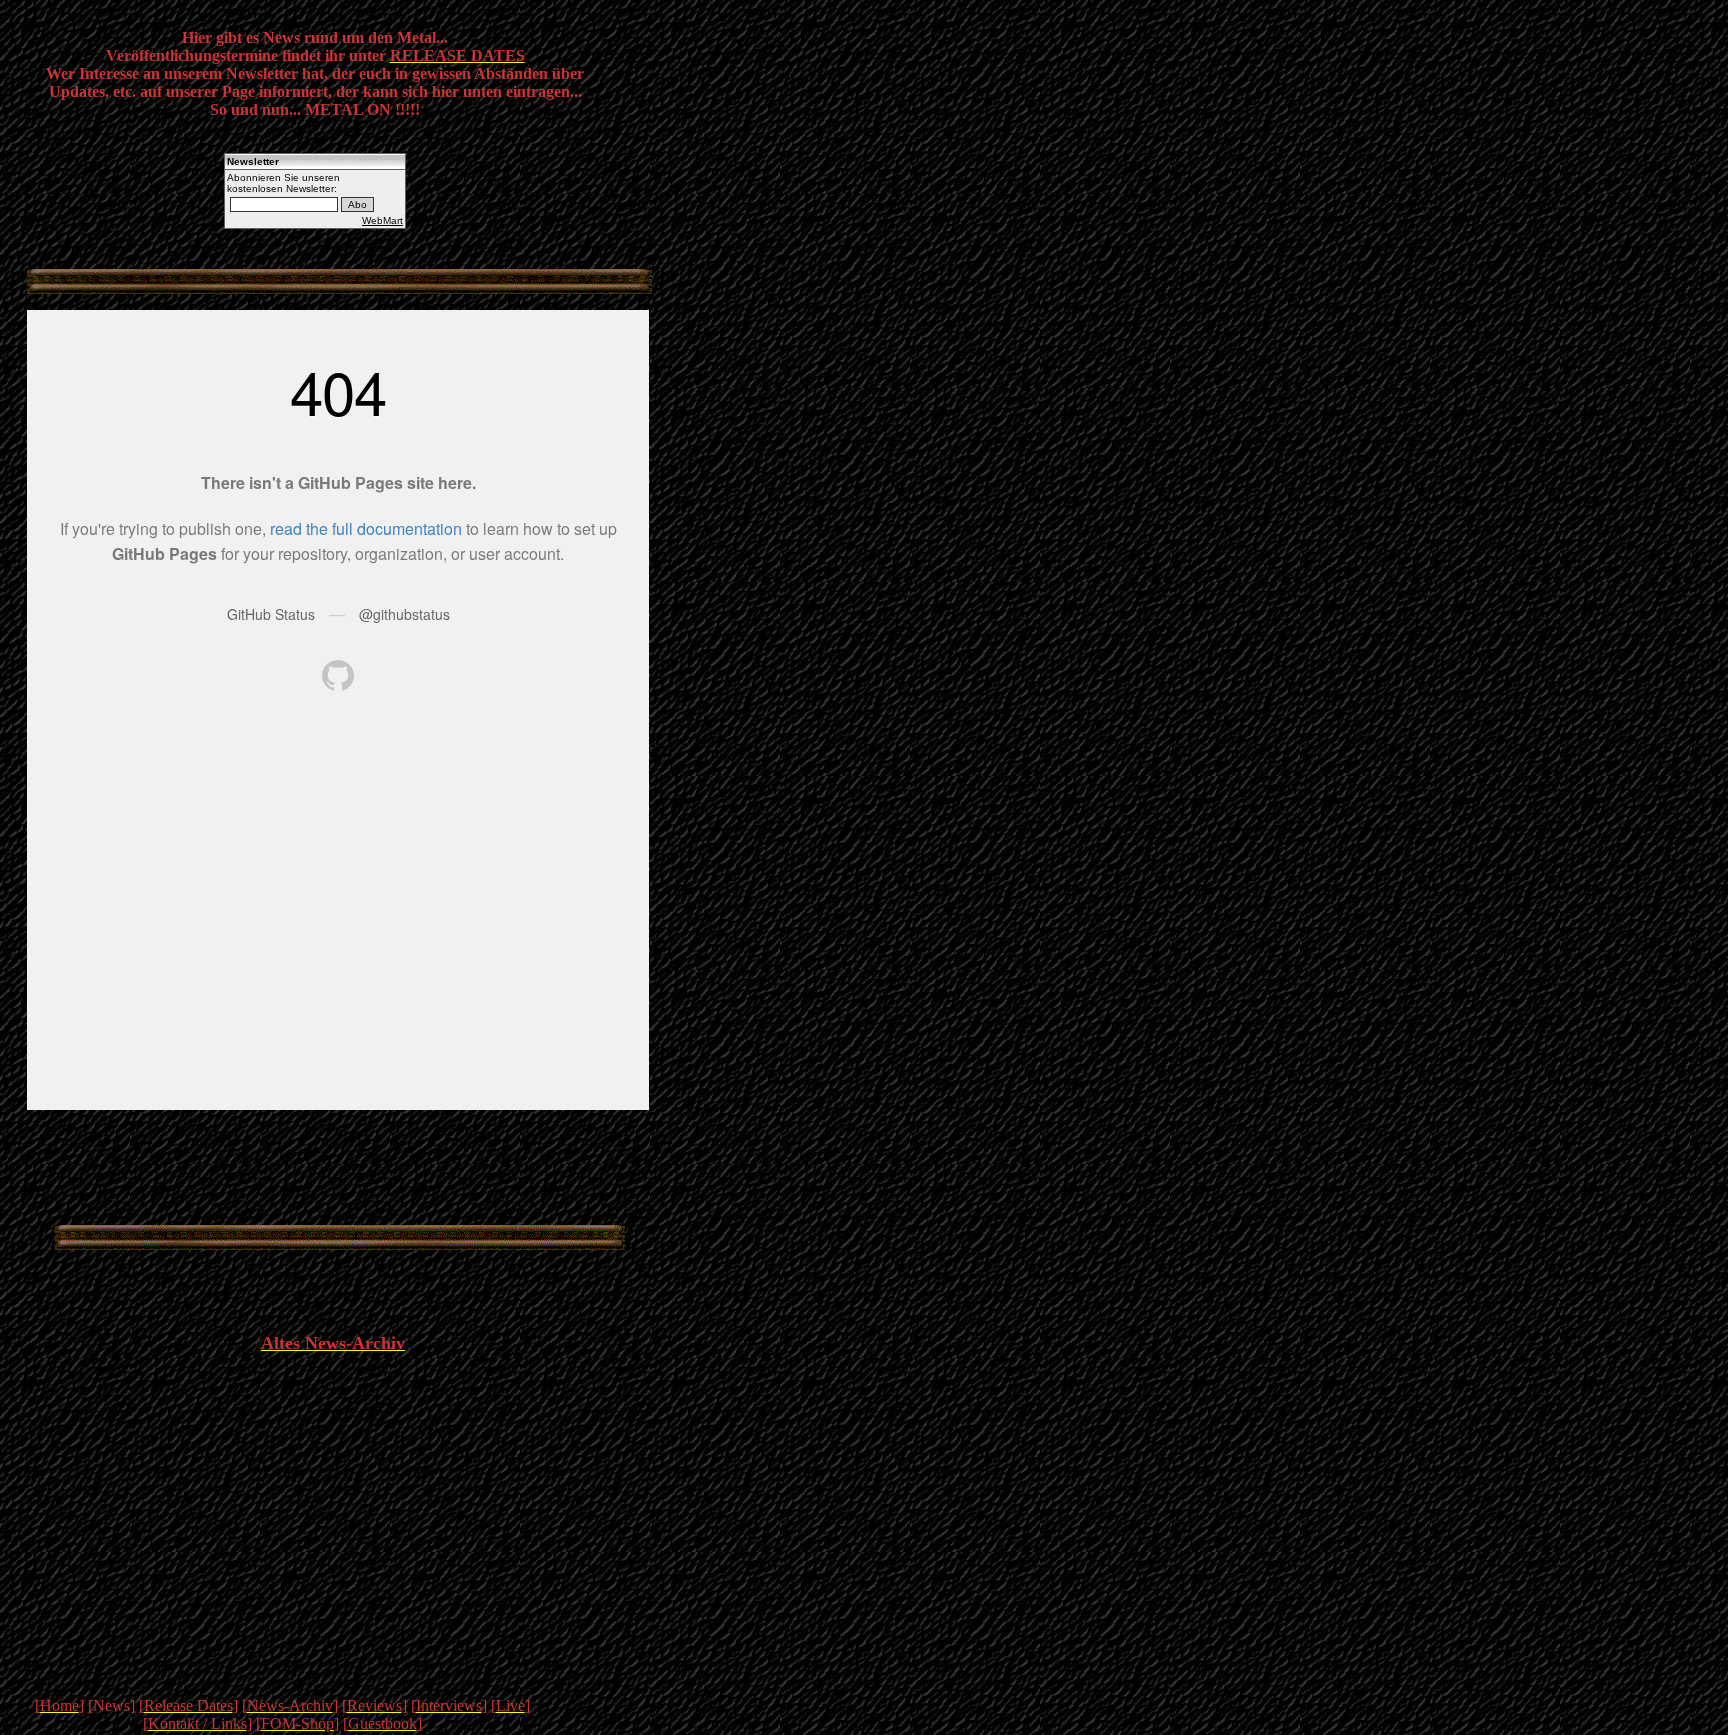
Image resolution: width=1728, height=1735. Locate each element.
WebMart (382, 220)
